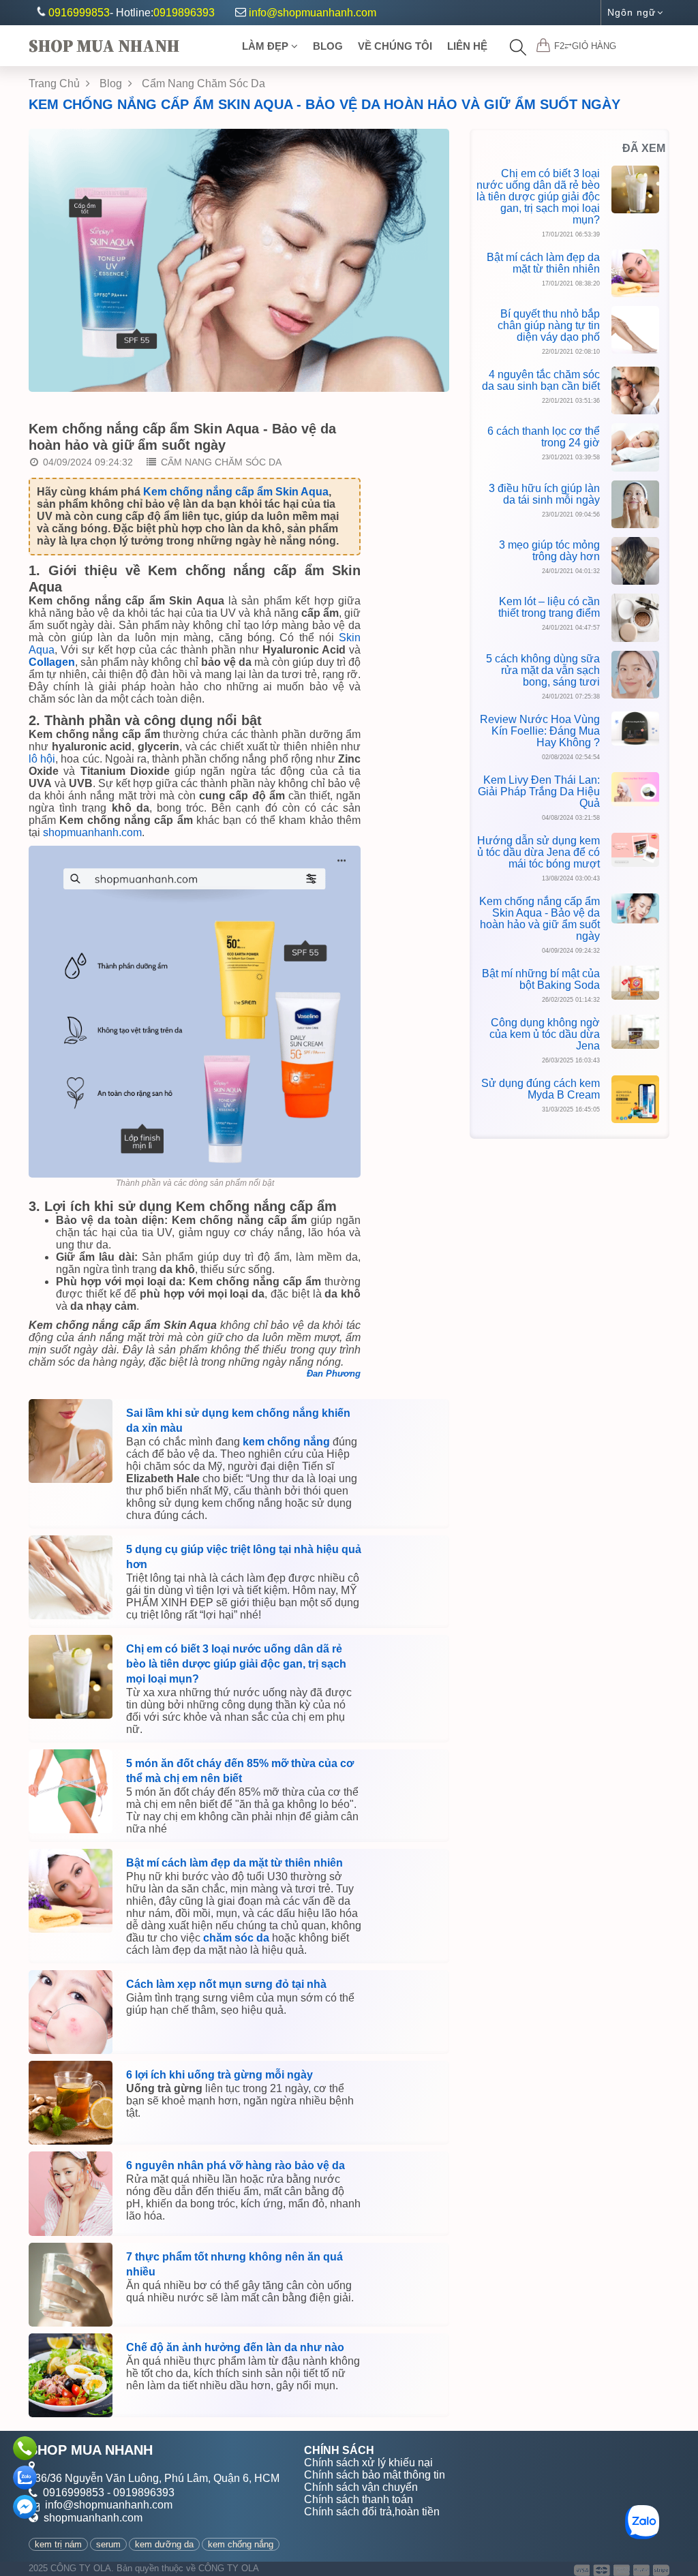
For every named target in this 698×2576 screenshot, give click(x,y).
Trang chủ (56, 83)
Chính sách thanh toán (359, 2499)
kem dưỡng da (164, 2544)
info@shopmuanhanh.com (313, 13)
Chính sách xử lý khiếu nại (368, 2463)
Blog (328, 46)
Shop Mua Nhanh (104, 46)
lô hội (42, 759)
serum (108, 2544)
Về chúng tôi (395, 46)
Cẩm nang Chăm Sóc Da (221, 462)
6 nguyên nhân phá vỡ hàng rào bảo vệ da (236, 2165)
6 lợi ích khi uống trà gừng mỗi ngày (219, 2075)
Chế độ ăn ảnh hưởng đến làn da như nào (235, 2347)
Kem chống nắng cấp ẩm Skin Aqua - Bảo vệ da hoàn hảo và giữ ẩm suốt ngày (324, 104)
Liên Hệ (467, 46)
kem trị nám (58, 2544)
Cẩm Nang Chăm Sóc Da (203, 83)
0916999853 (79, 13)
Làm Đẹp (267, 46)
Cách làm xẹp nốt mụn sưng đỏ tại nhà (226, 1984)
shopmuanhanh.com (92, 832)
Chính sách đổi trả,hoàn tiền (372, 2512)
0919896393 (184, 13)
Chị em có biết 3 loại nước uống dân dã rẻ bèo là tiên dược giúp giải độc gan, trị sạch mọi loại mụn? (236, 1664)
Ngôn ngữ (632, 12)
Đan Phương (334, 1374)
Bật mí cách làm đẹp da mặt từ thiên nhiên (234, 1863)
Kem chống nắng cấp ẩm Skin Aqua (236, 492)
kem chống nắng (286, 1442)
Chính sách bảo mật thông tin (375, 2475)
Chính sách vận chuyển (361, 2487)
